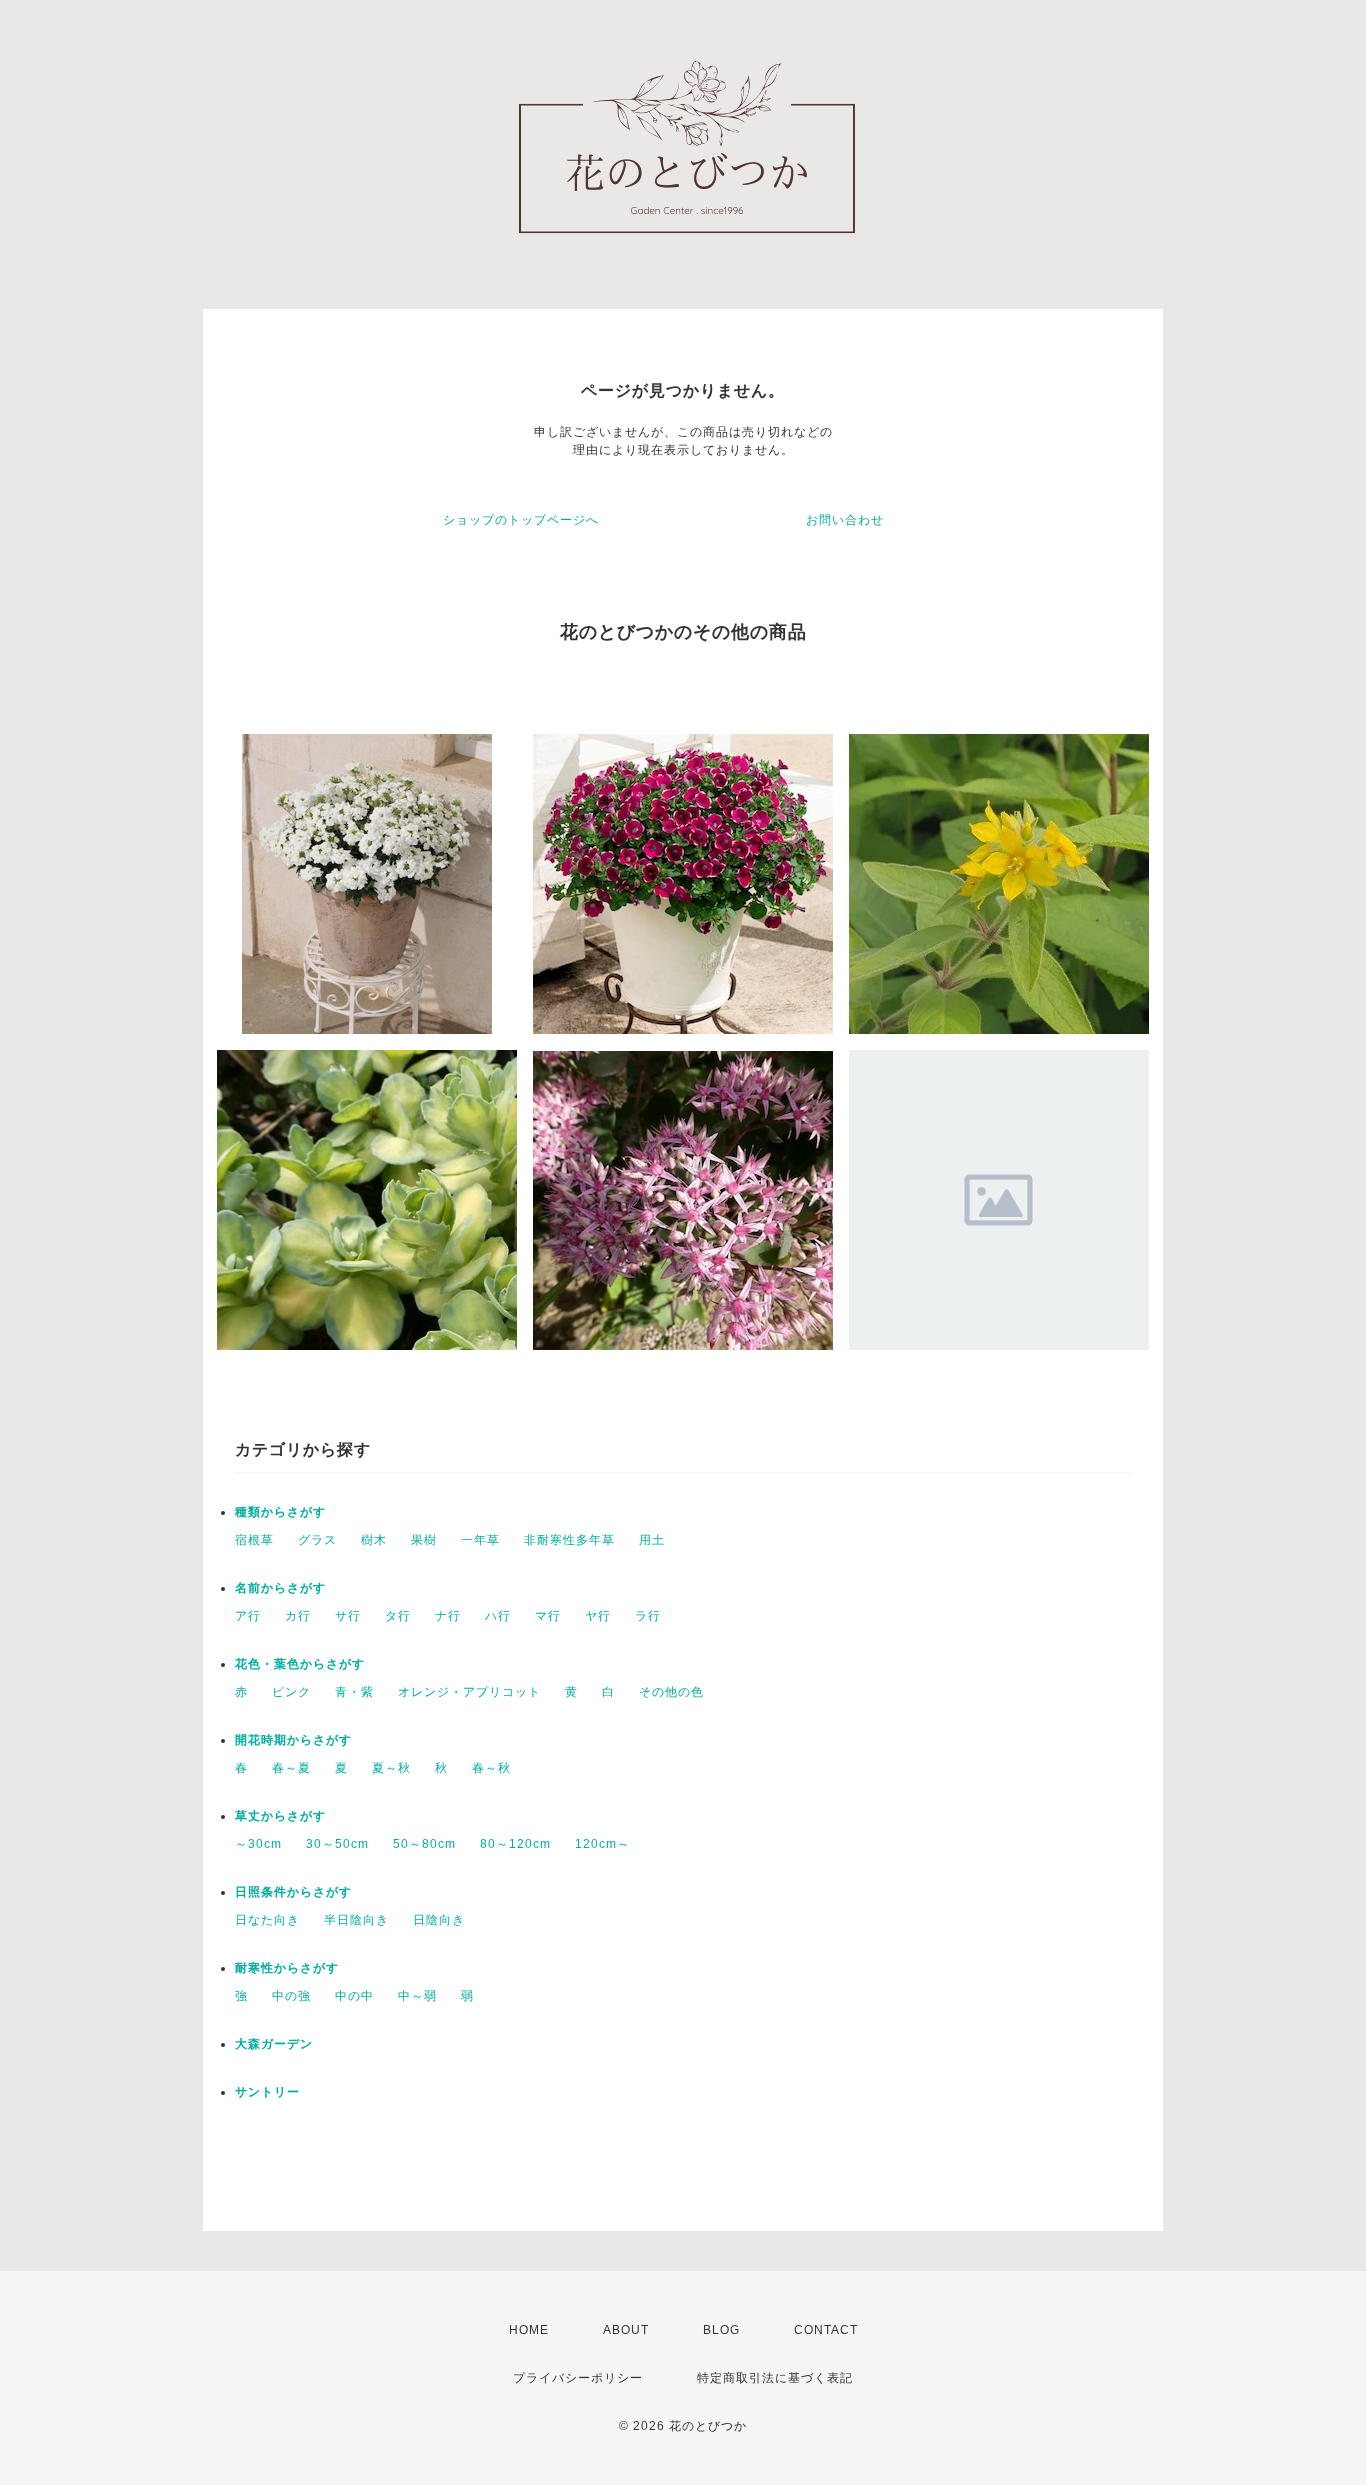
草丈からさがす (280, 1816)
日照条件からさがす (293, 1892)
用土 (652, 1540)
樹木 (374, 1540)
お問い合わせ (845, 520)
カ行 (298, 1616)
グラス (317, 1540)
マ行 (548, 1616)
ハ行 (498, 1616)
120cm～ (602, 1844)
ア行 (248, 1616)
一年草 (480, 1540)
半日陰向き (356, 1920)
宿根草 (254, 1540)
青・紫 (354, 1692)
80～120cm (515, 1844)
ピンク (291, 1692)
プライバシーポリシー (578, 2378)
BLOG (721, 2330)
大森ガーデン (274, 2044)
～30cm (258, 1844)
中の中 (354, 1996)
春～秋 (491, 1768)
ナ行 (448, 1616)
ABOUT (626, 2330)
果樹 (424, 1540)
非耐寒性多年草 (569, 1540)
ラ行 (648, 1616)
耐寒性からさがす (287, 1968)
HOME (529, 2330)
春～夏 (291, 1768)
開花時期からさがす (293, 1740)
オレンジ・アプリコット (469, 1692)
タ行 (398, 1616)
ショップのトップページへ (521, 520)
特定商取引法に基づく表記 (775, 2378)
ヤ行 (598, 1616)
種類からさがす (280, 1512)
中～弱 (417, 1996)
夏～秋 (391, 1768)
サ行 (348, 1616)
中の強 (291, 1996)
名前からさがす (280, 1588)
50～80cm (424, 1844)
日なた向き (267, 1920)
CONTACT (826, 2330)
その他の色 (671, 1692)
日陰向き (439, 1920)
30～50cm (337, 1844)
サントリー (267, 2092)
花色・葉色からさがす (300, 1664)
